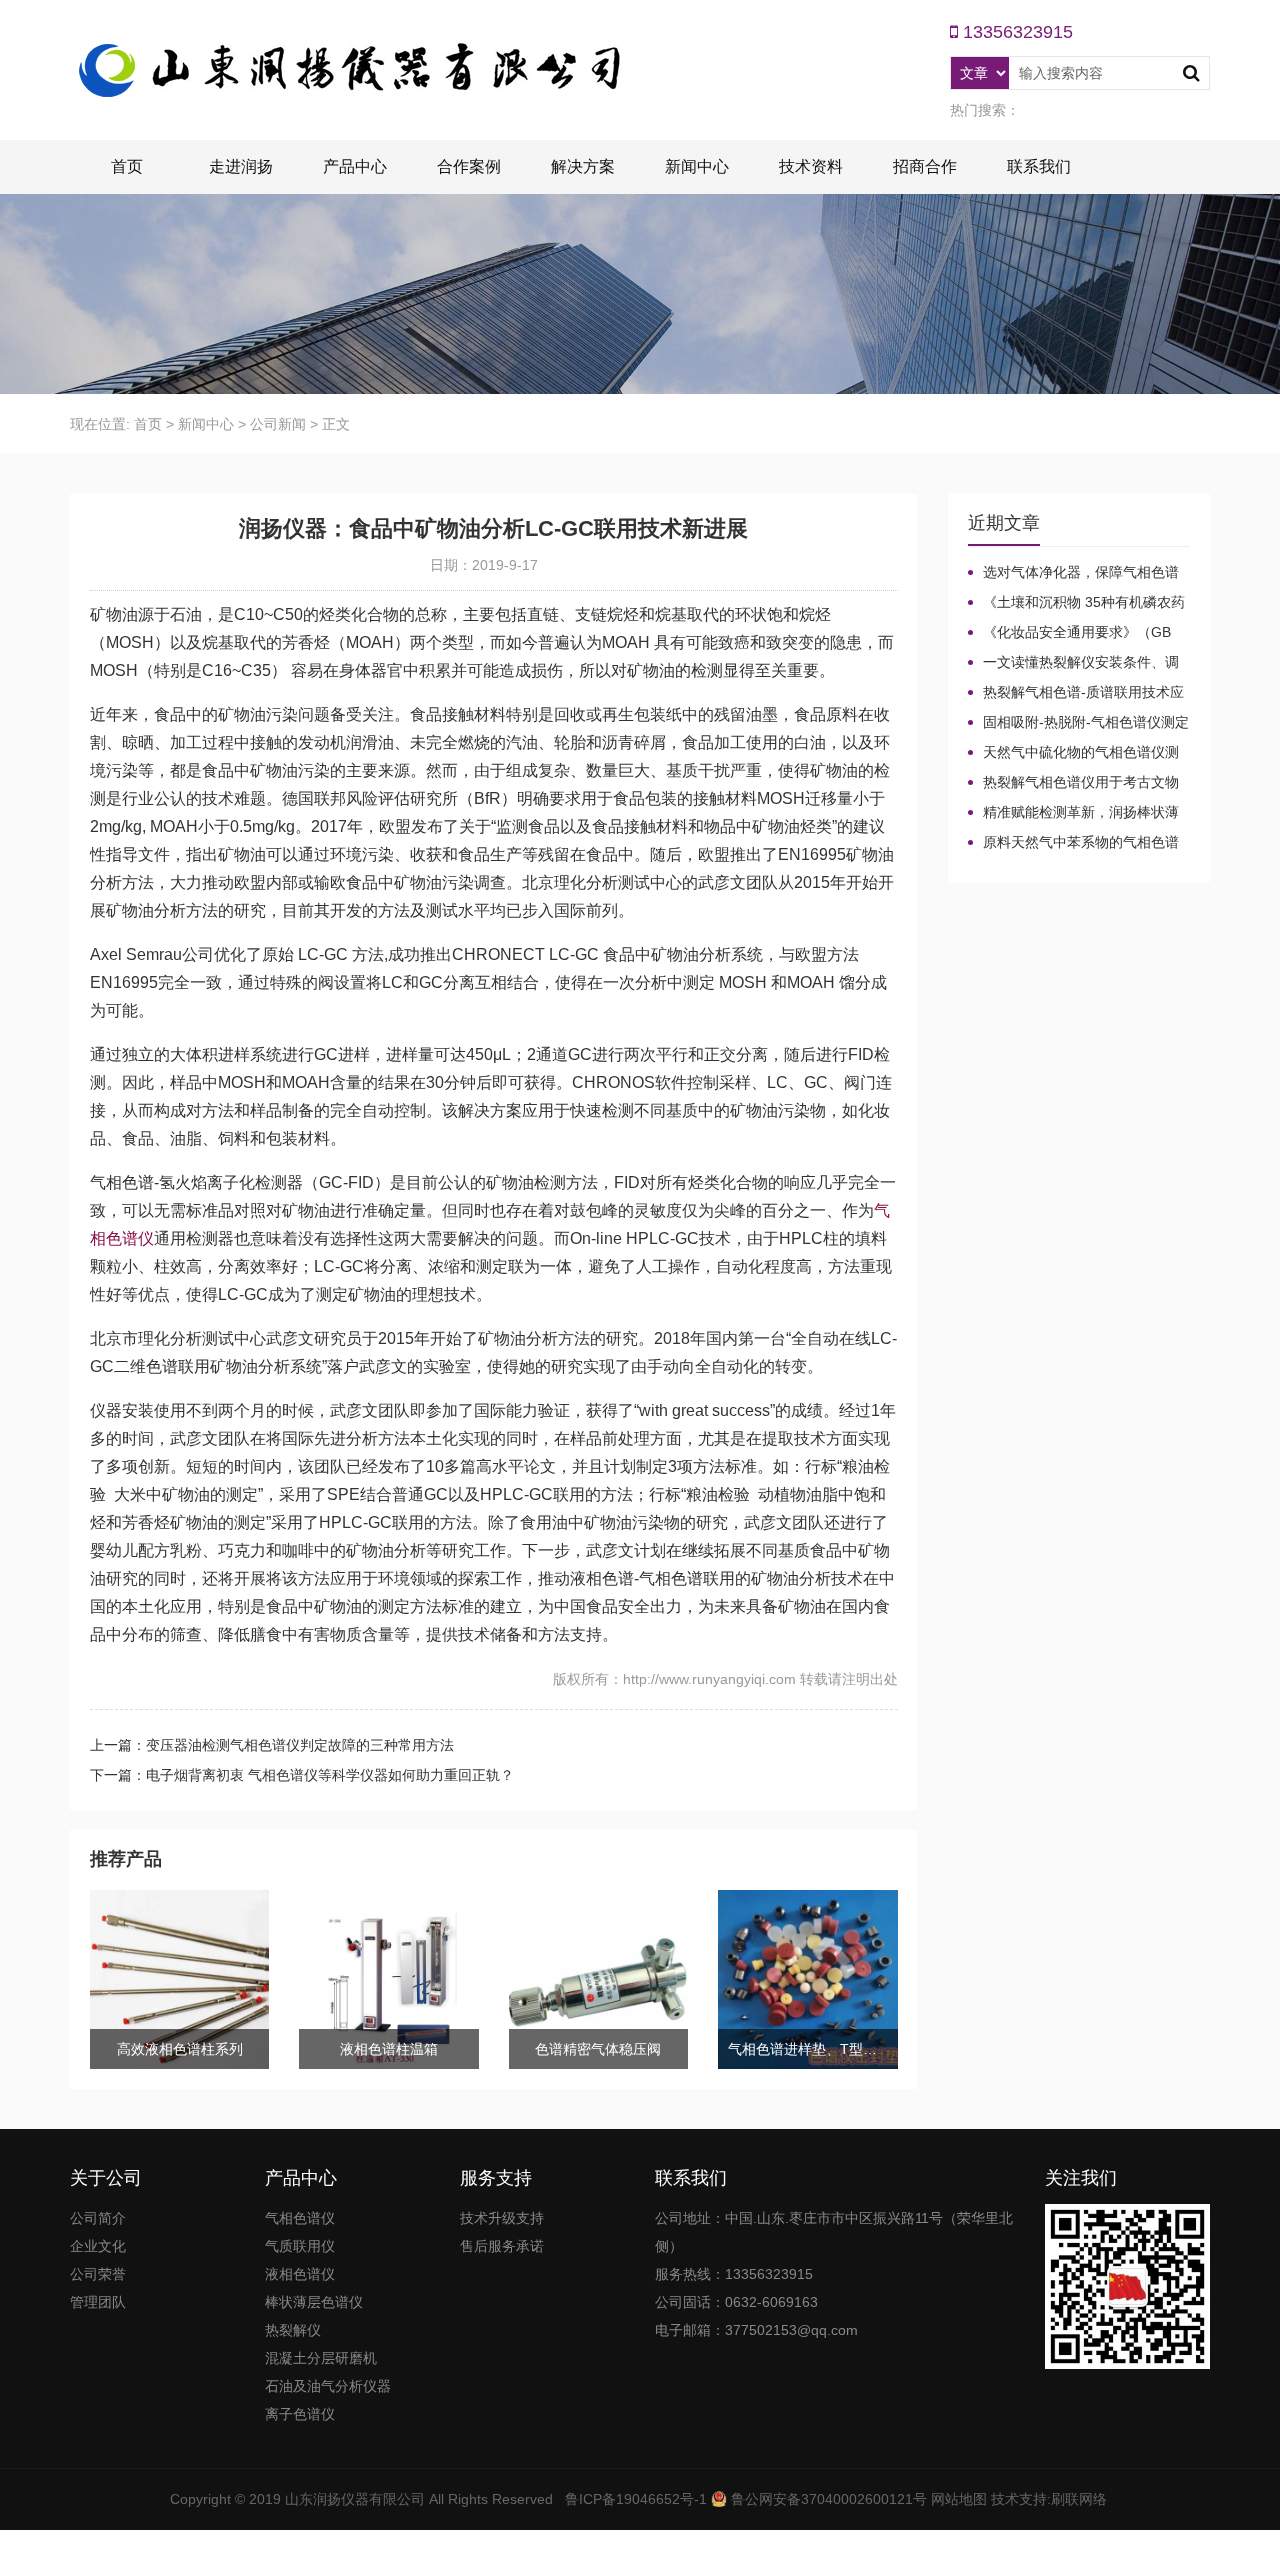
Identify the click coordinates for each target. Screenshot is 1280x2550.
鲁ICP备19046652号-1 (636, 2499)
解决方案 (583, 166)
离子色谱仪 (300, 2414)
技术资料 (811, 166)
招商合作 (925, 166)
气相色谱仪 (300, 2218)
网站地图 (959, 2499)
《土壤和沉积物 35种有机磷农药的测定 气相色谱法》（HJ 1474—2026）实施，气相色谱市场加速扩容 (1076, 603)
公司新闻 (278, 424)
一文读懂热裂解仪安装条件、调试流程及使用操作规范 (1073, 663)
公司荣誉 (98, 2274)
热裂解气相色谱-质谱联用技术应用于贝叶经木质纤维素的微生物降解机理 (1076, 693)
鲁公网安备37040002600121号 (827, 2499)
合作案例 (469, 166)
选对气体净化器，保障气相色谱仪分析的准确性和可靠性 (1073, 573)
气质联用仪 (300, 2246)
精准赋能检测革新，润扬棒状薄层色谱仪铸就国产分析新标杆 (1073, 813)
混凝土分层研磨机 (321, 2358)
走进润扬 (241, 166)
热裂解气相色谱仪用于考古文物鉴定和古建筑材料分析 (1073, 783)
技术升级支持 (502, 2218)
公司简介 (98, 2218)
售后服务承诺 (502, 2246)
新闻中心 (697, 166)
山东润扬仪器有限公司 (355, 2499)
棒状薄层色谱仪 (314, 2302)
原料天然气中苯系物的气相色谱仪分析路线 (1073, 843)
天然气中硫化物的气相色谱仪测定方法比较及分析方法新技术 (1073, 753)
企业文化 (98, 2246)
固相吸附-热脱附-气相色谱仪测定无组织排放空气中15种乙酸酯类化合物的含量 (1078, 723)
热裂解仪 (293, 2330)
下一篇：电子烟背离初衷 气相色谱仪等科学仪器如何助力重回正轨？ (302, 1775)
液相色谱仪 (300, 2274)
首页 (127, 166)
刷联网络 (1079, 2499)
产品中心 (355, 166)
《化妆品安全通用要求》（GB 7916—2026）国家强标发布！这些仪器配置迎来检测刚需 (1077, 633)
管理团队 (98, 2302)
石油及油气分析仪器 (328, 2386)
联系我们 (1039, 166)
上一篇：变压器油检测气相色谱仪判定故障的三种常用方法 (272, 1745)
